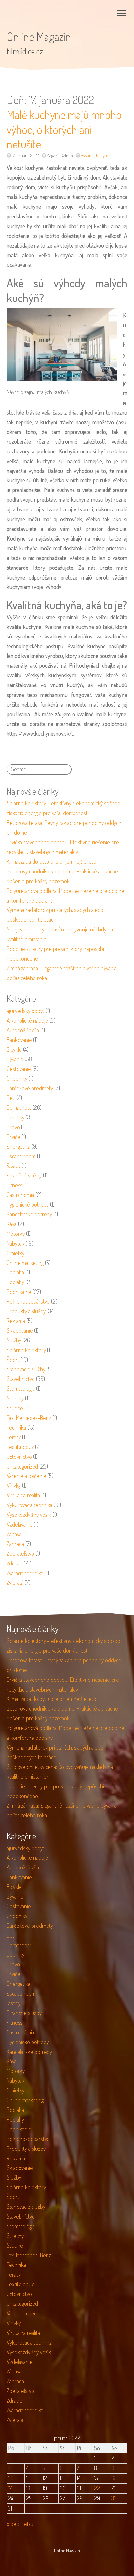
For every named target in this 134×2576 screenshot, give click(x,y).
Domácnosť (19, 1107)
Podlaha (15, 1272)
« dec (13, 2524)
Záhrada (15, 1544)
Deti (11, 1098)
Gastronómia (20, 1195)
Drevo (13, 1127)
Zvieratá (15, 1582)
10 (10, 2478)
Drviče (13, 1137)
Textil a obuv (20, 1447)
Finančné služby (24, 1175)
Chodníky (17, 1078)
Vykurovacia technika (30, 1505)
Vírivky (14, 1485)
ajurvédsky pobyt (26, 1011)
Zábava (14, 1534)
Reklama (16, 1321)
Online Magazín (39, 36)
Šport (13, 1360)
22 (97, 2488)
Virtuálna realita (23, 1495)
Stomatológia (21, 1388)
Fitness (15, 1185)
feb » (28, 2524)
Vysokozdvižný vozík (29, 1515)
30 (114, 2498)
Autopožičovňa (23, 1030)
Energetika (19, 1146)
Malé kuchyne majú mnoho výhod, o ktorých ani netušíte (64, 129)
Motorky (16, 1234)
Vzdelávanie (20, 1524)
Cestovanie (19, 1069)
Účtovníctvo (19, 1457)
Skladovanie (20, 1330)
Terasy (14, 1437)
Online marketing (25, 1263)
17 (10, 2488)
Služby (14, 1340)
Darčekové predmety (30, 1088)
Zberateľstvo (20, 1553)
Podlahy (15, 1282)
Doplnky (16, 1117)
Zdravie (15, 1563)
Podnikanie (19, 1292)
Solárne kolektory (26, 1350)
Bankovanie (19, 1040)
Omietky (16, 1253)
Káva (12, 1224)
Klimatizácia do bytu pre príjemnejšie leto (52, 861)
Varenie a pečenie (27, 1476)
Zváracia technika (25, 1573)
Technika (16, 1427)
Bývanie (87, 155)
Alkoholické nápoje (27, 1020)
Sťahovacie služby (26, 1369)
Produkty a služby (26, 1311)
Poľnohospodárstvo (28, 1301)
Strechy (15, 1398)
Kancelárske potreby (29, 1214)
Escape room (21, 1156)
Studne (15, 1408)
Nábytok (103, 155)
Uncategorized (22, 1466)
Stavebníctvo (21, 1379)
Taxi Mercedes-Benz (29, 1418)
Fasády (14, 1165)
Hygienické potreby (28, 1204)
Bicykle (14, 1049)
